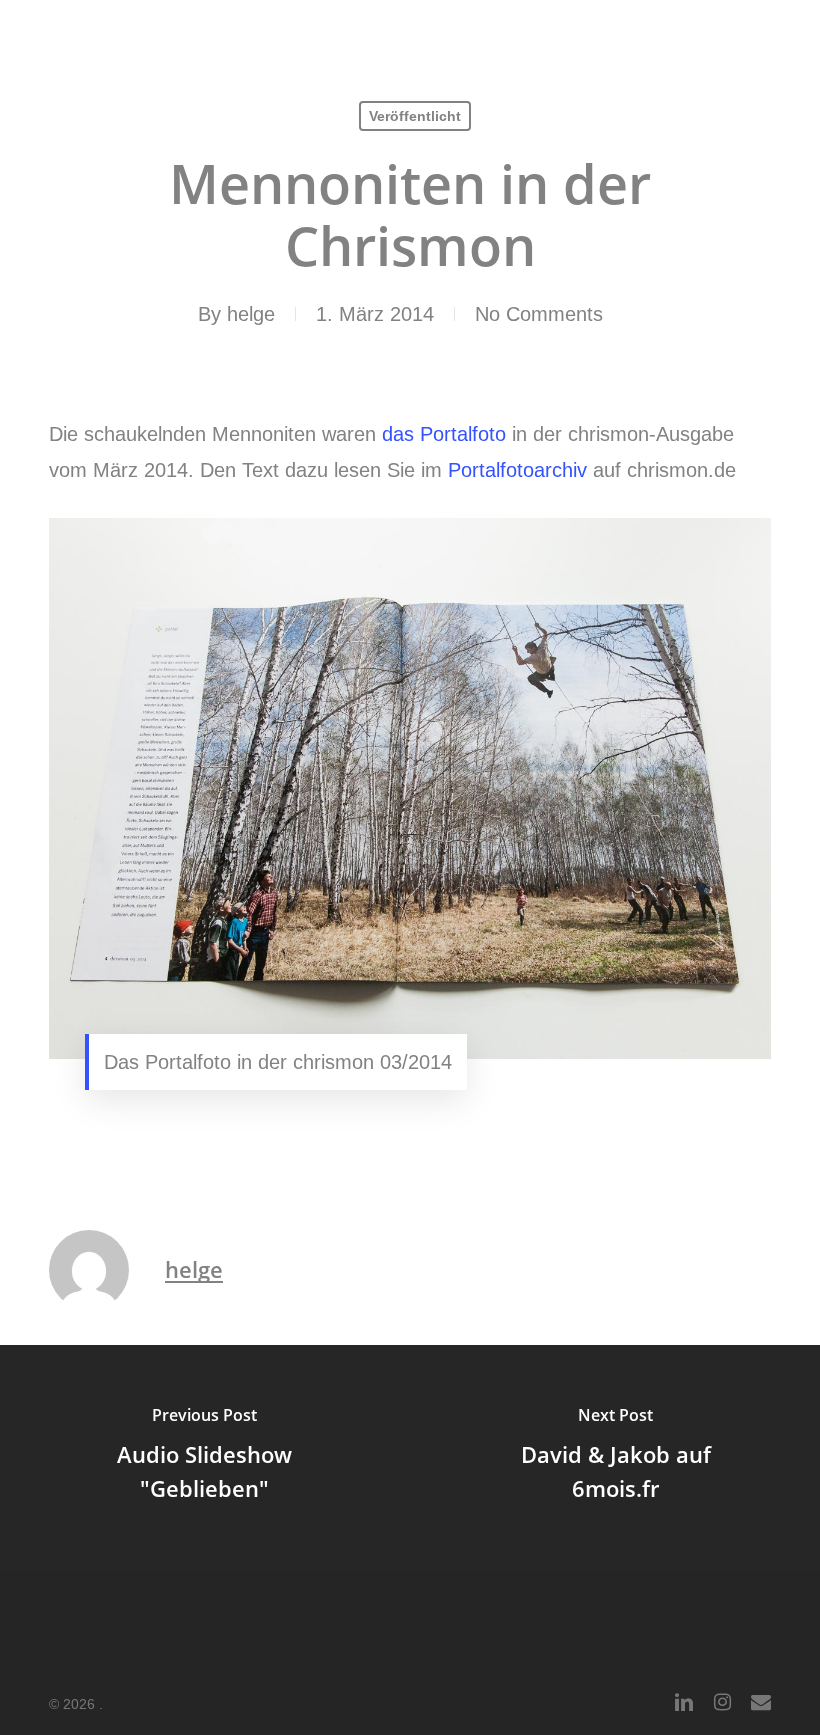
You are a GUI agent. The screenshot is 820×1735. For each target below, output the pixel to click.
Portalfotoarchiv (517, 470)
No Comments (539, 314)
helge (251, 314)
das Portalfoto (444, 434)
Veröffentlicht (415, 116)
